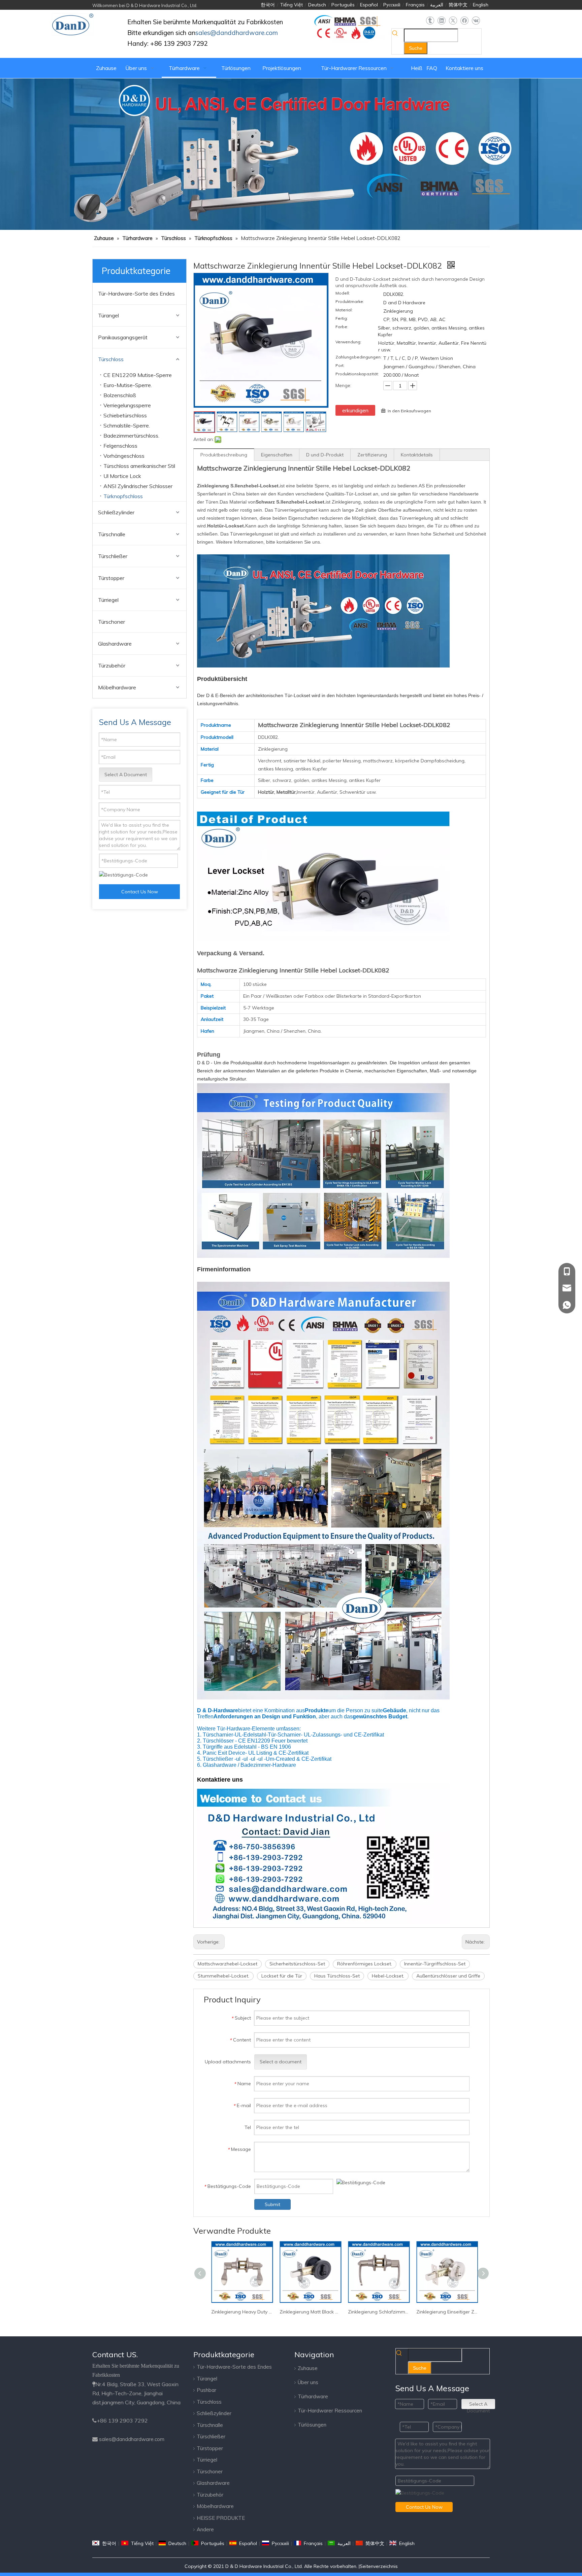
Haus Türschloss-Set (337, 1976)
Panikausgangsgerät (123, 337)
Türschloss (111, 359)
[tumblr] (430, 21)
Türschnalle (112, 534)
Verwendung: (348, 342)
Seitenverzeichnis (379, 2566)
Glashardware (115, 644)
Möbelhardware (117, 687)
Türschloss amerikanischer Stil (139, 466)
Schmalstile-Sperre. (127, 425)
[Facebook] (464, 21)
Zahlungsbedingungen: (359, 357)
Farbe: (342, 327)
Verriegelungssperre (127, 405)
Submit (272, 2204)
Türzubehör (112, 665)
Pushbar (206, 2390)
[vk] (476, 21)
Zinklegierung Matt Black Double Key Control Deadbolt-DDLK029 (246, 2312)
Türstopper (111, 578)
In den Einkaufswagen (409, 411)
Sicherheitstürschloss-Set (297, 1964)
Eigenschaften (277, 455)
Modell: (343, 293)
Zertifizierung (372, 455)
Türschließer (113, 556)
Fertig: (342, 318)
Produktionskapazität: (357, 374)
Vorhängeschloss (124, 456)
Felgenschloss (120, 446)
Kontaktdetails (417, 455)
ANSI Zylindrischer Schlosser (138, 486)
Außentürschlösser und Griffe (448, 1976)
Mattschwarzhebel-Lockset (228, 1964)
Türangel (108, 315)
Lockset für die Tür (282, 1976)
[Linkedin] (441, 21)
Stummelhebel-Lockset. (223, 1976)
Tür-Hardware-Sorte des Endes (136, 294)
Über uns (308, 2382)
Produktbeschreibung (224, 455)
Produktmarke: (350, 302)
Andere (205, 2529)
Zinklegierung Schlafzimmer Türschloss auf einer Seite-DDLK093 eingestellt (314, 2312)
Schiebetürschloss (125, 415)
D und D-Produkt (325, 455)
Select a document (281, 2062)
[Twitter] (453, 21)
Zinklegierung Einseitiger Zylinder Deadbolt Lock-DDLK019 (383, 2312)
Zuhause (308, 2368)
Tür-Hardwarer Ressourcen (330, 2411)
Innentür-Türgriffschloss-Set (435, 1964)
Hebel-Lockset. (388, 1976)
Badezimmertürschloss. (131, 436)
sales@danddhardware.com (132, 2439)
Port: (340, 366)
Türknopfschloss (123, 496)
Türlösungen (312, 2425)
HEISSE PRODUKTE (221, 2518)
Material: (344, 310)
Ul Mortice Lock (122, 476)
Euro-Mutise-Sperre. (128, 385)
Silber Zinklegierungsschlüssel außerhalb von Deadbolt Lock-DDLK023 (451, 2312)
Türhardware (313, 2396)
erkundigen (355, 410)
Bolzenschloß (120, 395)
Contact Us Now (140, 892)
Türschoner (111, 622)
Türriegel (108, 600)
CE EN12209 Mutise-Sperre (138, 375)
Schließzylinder (116, 512)
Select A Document (126, 775)
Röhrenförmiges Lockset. (365, 1964)
